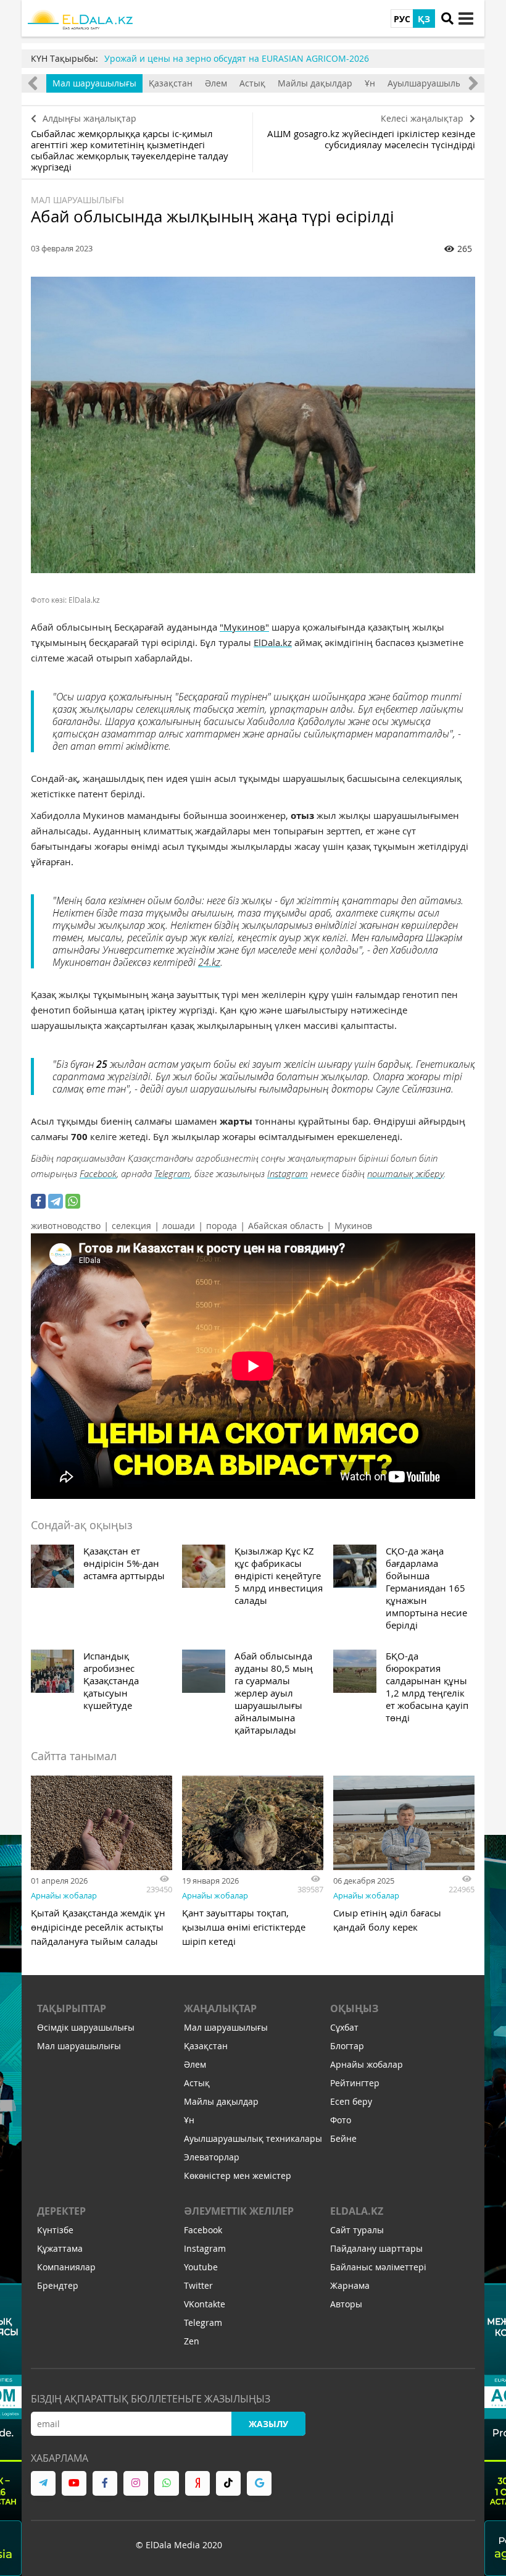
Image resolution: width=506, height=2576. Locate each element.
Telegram (172, 1173)
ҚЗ (424, 19)
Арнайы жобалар (64, 1895)
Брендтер (58, 2285)
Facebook (98, 1173)
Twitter (198, 2285)
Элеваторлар (212, 2157)
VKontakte (205, 2304)
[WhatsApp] (73, 1201)
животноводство (66, 1226)
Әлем (216, 83)
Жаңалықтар (220, 2008)
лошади (179, 1226)
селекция (131, 1226)
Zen (192, 2341)
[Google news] (259, 2483)
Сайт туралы (357, 2230)
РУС (402, 19)
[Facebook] (38, 1201)
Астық (252, 83)
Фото (341, 2120)
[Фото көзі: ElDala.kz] (253, 425)
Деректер (61, 2211)
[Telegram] (56, 1201)
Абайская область (286, 1226)
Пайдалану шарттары (376, 2248)
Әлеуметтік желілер (239, 2211)
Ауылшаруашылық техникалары (253, 2138)
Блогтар (347, 2046)
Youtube (201, 2267)
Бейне (343, 2138)
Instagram (288, 1173)
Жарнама (350, 2285)
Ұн (370, 83)
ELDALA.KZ (357, 2211)
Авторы (346, 2304)
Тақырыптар (72, 2008)
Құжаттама (60, 2248)
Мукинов (353, 1226)
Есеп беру (351, 2101)
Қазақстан (171, 83)
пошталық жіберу (405, 1173)
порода (222, 1226)
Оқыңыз (354, 2008)
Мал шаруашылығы (94, 83)
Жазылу (268, 2424)
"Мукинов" (244, 627)
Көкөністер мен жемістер (238, 2175)
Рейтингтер (355, 2083)
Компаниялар (66, 2267)
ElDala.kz (273, 642)
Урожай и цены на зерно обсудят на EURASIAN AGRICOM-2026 (237, 58)
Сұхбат (344, 2027)
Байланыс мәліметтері (378, 2267)
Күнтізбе (55, 2230)
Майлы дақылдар (315, 83)
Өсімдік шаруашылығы (86, 2027)
